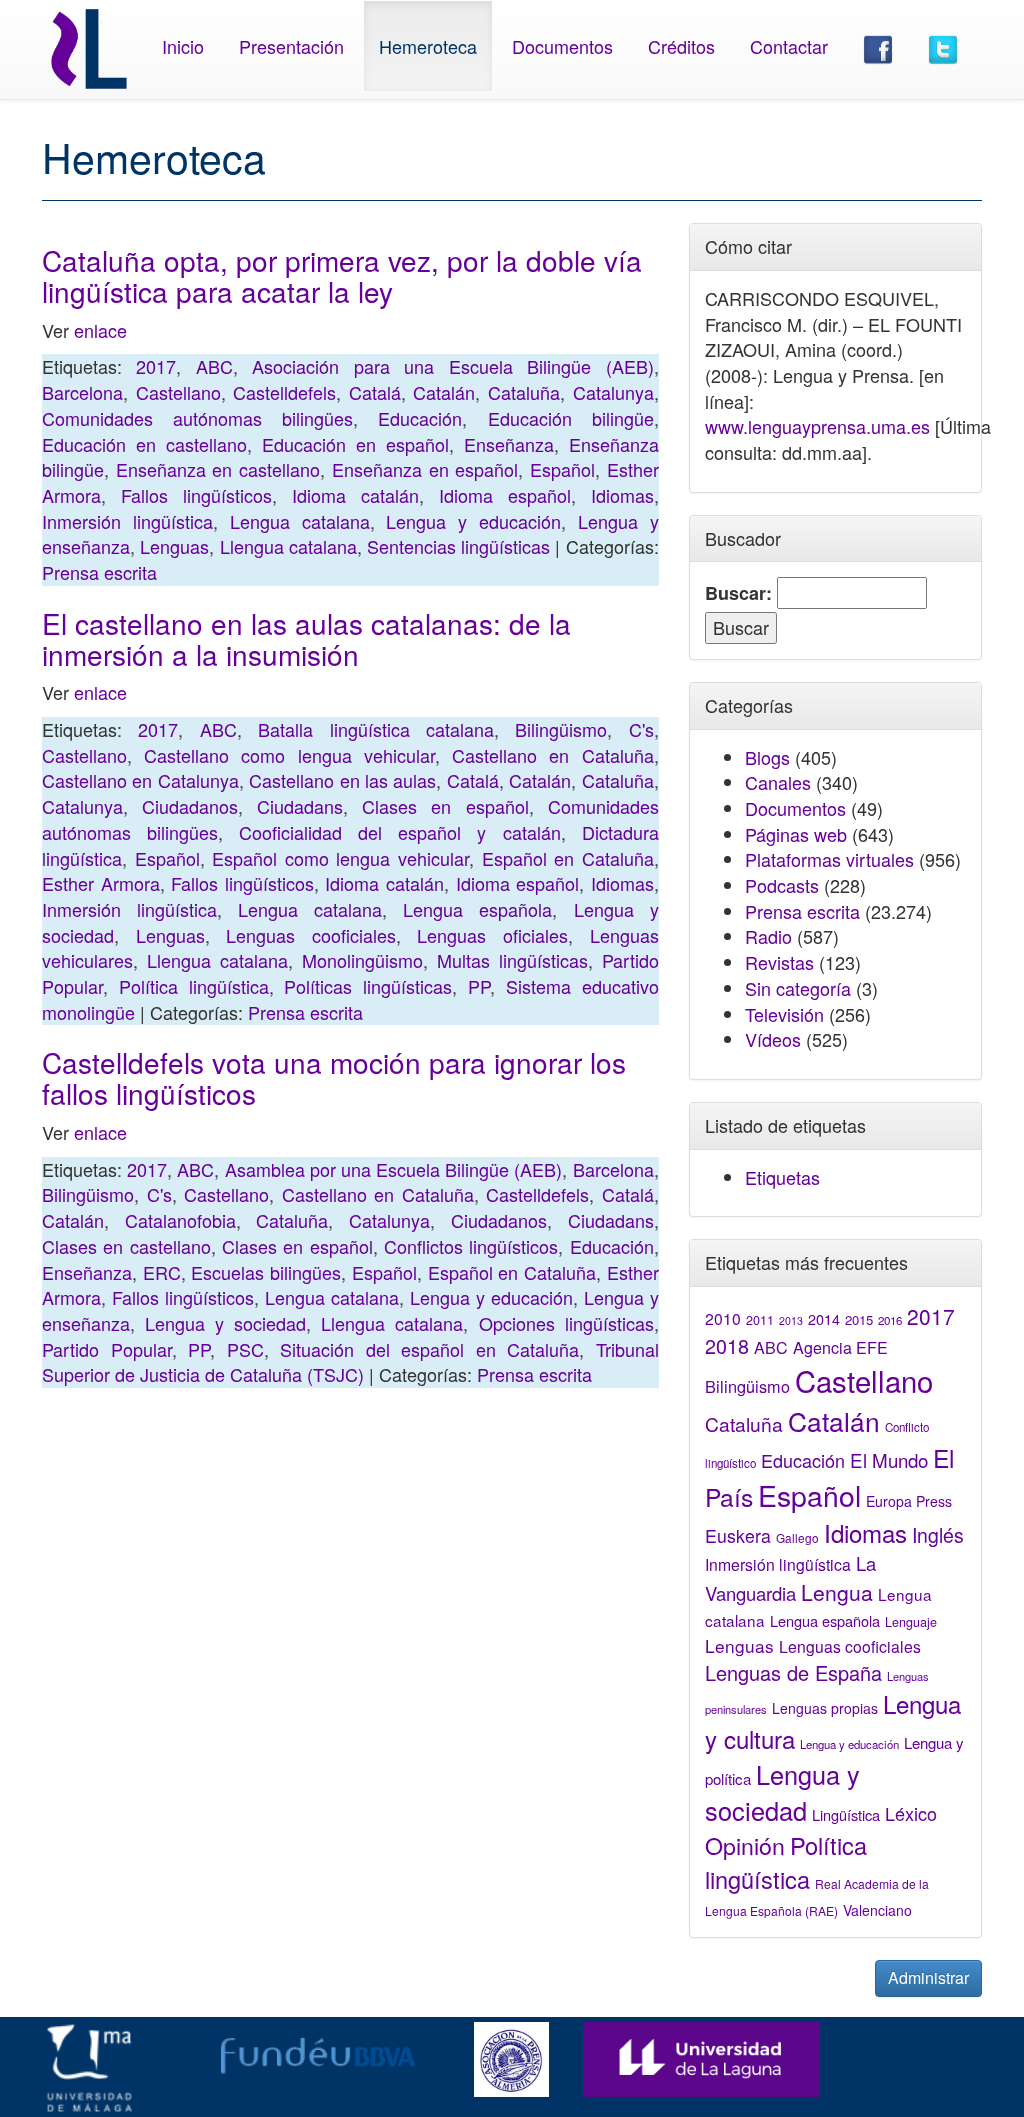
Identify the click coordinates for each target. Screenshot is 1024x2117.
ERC (162, 1272)
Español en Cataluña (568, 858)
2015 (859, 1319)
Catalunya (613, 392)
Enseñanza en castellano (218, 469)
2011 (760, 1320)
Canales (778, 782)
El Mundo (889, 1459)
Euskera (738, 1535)
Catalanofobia (180, 1220)
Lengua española (477, 909)
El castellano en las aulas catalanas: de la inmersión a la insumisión (306, 638)
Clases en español (445, 806)
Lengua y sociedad (225, 1323)
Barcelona (82, 392)
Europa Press (909, 1501)
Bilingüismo (561, 729)
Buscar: (738, 593)
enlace (100, 330)
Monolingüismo (362, 960)
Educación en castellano (144, 444)
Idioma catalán (355, 495)
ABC (214, 366)
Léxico (911, 1813)
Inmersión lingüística (127, 521)
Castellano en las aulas (342, 780)
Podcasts (782, 885)
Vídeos (773, 1039)
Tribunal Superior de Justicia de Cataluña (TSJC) (350, 1362)
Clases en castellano (126, 1246)
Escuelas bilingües (266, 1272)
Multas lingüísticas (512, 960)
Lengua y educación (473, 521)
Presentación (291, 46)
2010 (723, 1318)
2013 (791, 1320)
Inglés (938, 1535)
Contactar (789, 46)
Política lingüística (194, 986)
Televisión (784, 1014)
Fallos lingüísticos (196, 495)
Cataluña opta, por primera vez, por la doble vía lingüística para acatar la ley (342, 275)
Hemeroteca (428, 46)
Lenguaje (911, 1622)
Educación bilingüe (571, 418)
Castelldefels (284, 392)
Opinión (745, 1845)
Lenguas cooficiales (311, 935)
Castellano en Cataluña (552, 755)
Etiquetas (782, 1177)
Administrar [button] (928, 1977)
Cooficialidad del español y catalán (399, 832)
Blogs (767, 757)
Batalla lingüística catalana (376, 729)
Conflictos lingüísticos (471, 1246)
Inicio (183, 46)
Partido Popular (107, 1349)
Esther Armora (101, 883)
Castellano (178, 392)
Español (562, 469)
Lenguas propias (825, 1708)
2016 (890, 1320)
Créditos (681, 46)
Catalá (375, 392)
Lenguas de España (793, 1672)
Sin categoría (798, 988)
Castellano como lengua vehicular (289, 755)
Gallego (797, 1537)
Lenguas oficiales (492, 935)
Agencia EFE (840, 1347)
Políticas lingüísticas (368, 986)
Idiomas (622, 495)
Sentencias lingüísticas (458, 546)
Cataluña (524, 392)
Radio (768, 936)
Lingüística (846, 1814)
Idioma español (505, 495)
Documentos (562, 46)
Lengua (837, 1592)
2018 (727, 1345)
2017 (156, 366)
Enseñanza (509, 444)
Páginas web (796, 834)
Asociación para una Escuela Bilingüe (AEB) (452, 366)
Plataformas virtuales (829, 859)
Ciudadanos (190, 806)
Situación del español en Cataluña (429, 1349)
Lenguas (174, 546)
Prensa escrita (99, 572)
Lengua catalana (300, 521)
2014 (824, 1319)
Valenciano (877, 1910)
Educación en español (355, 444)
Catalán (444, 392)
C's (641, 729)
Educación (420, 418)
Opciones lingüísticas (566, 1323)
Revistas (779, 962)
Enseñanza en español (425, 469)
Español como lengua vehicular (340, 858)
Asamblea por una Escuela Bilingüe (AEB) (394, 1169)
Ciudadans (300, 806)
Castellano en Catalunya (140, 780)
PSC (245, 1349)
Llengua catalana (288, 546)
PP (479, 986)
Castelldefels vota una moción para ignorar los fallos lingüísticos (334, 1077)
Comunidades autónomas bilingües (197, 418)
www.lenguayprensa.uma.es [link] (817, 426)
